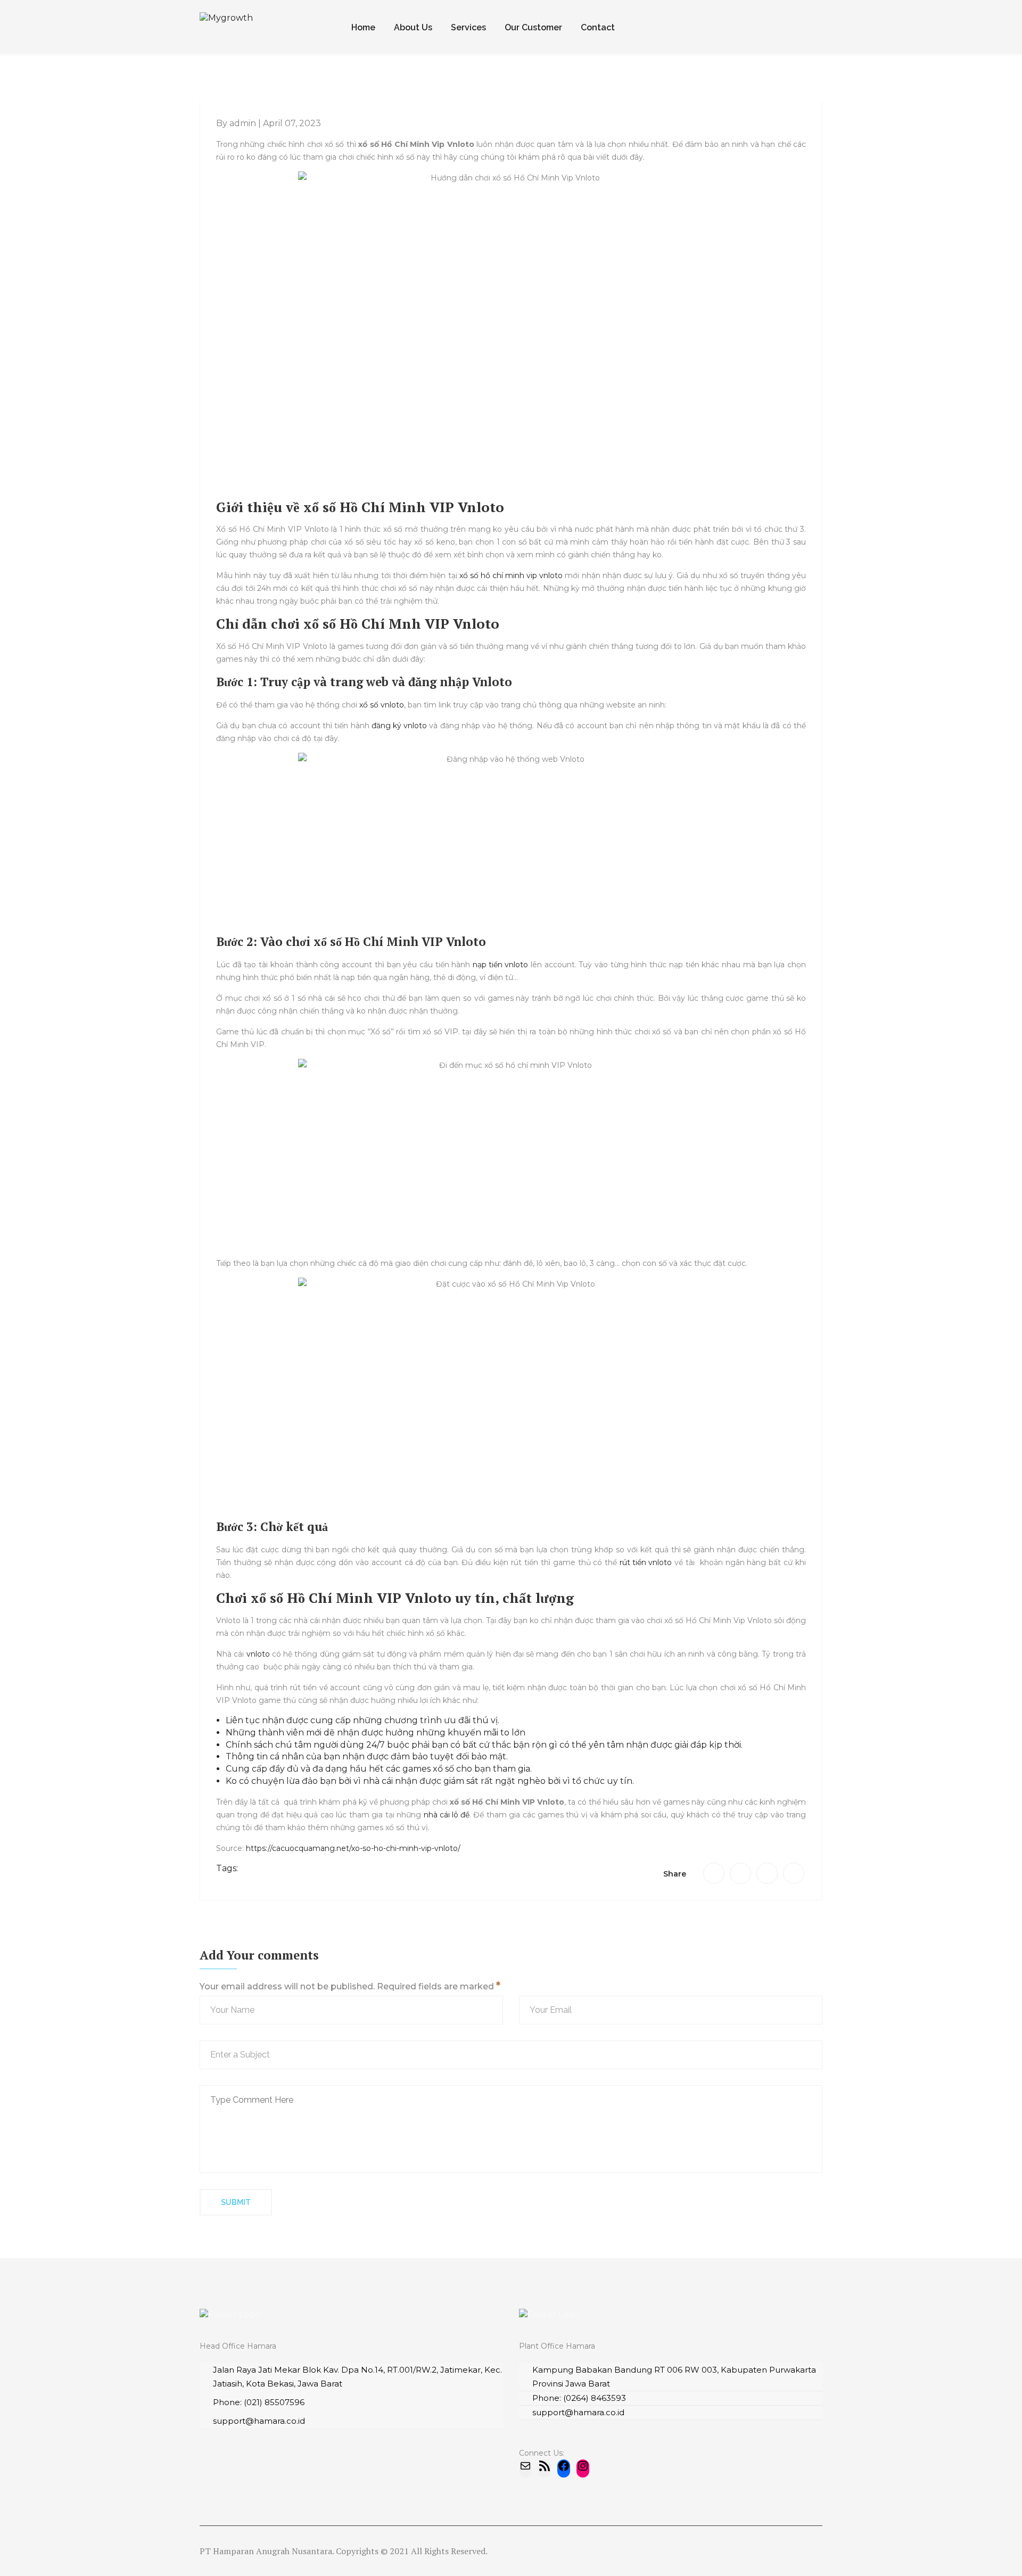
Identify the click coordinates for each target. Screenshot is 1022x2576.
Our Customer (533, 27)
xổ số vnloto (382, 705)
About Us (413, 27)
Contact (598, 27)
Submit (236, 2202)
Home (363, 27)
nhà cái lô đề (447, 1815)
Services (468, 27)
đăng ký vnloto (399, 726)
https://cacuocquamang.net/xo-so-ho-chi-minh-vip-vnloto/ (353, 1848)
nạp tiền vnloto (500, 965)
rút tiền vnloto (646, 1562)
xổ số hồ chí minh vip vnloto (511, 575)
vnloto (258, 1654)
